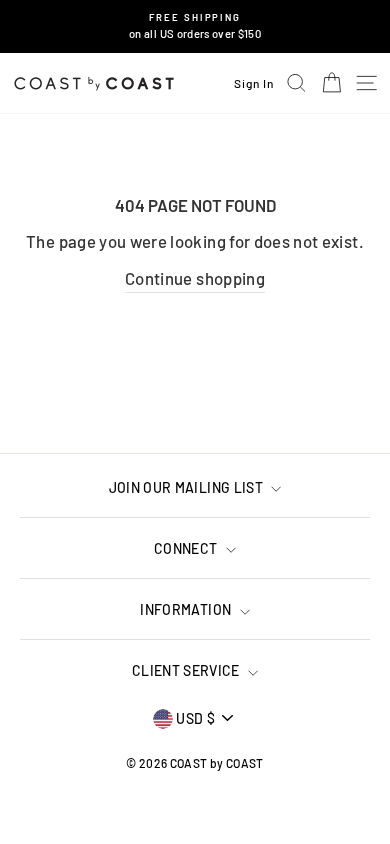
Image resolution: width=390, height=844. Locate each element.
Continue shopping (195, 278)
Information (187, 609)
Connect (187, 548)
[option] (195, 26)
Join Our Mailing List (188, 487)
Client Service (187, 670)
